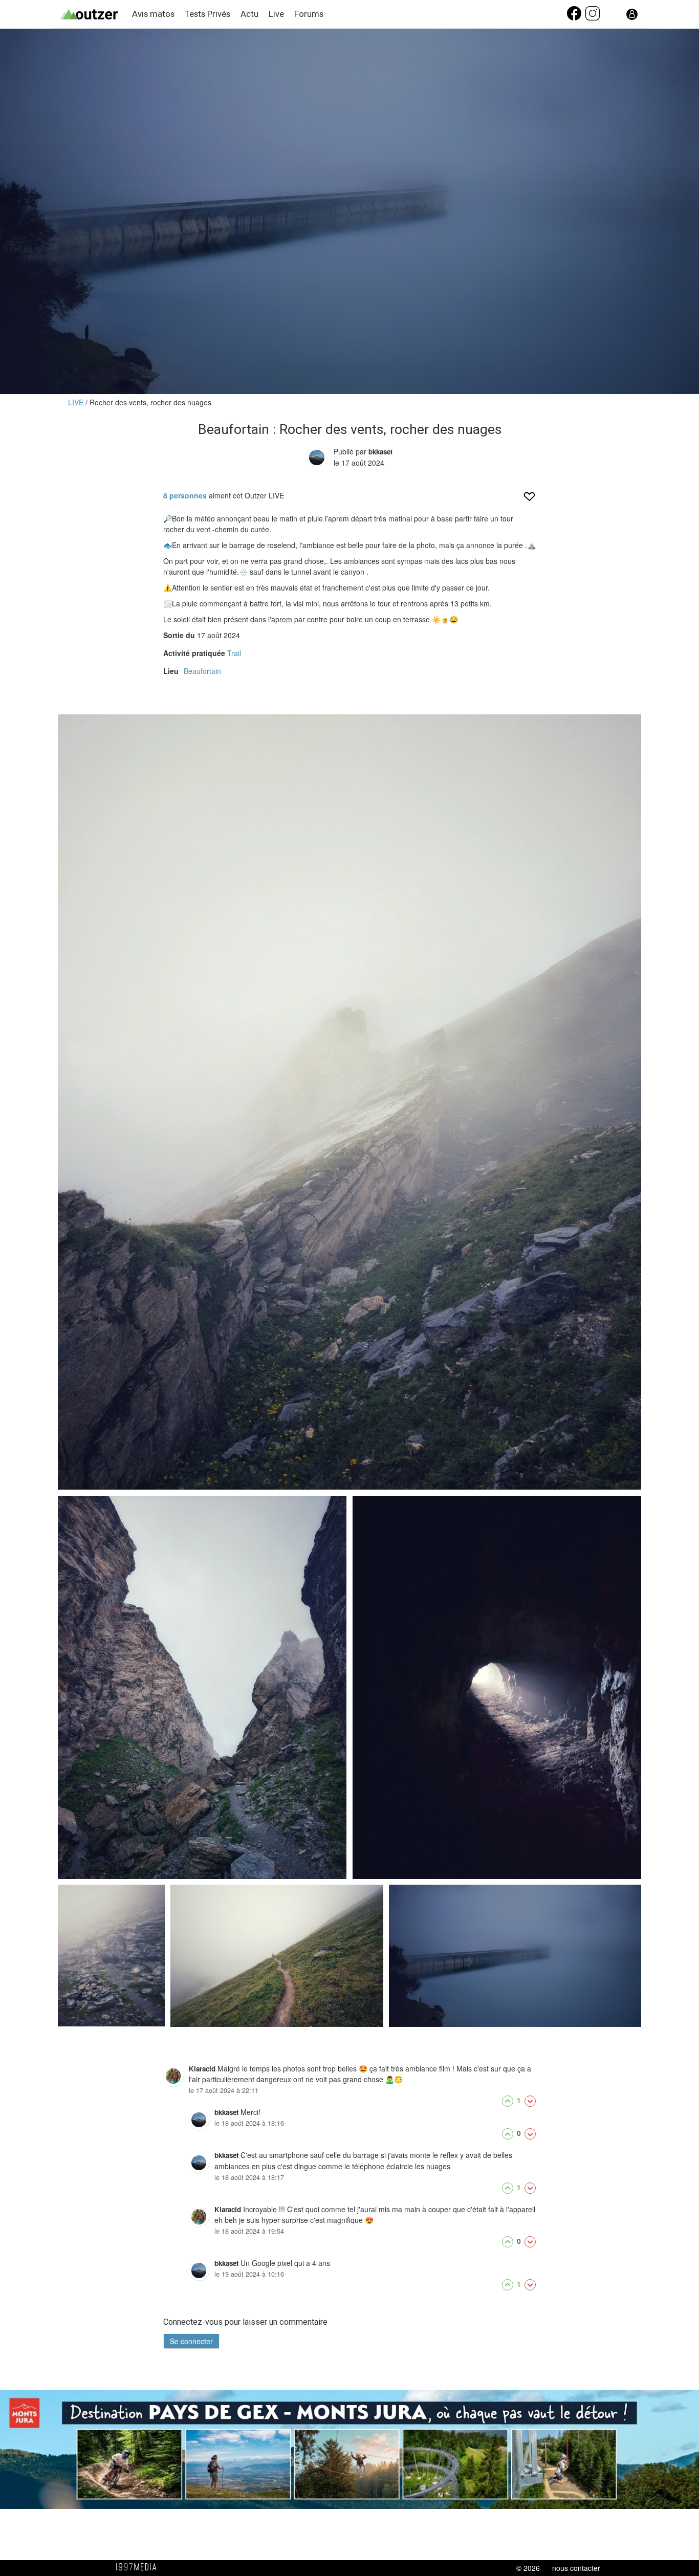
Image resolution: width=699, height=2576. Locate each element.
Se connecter (191, 2341)
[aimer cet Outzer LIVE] (529, 500)
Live (276, 14)
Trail (234, 653)
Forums (309, 14)
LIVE (77, 402)
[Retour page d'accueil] (96, 15)
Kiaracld (202, 2069)
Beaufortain (202, 671)
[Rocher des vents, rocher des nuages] (349, 1102)
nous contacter (576, 2568)
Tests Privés (207, 14)
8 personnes (185, 495)
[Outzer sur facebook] (575, 18)
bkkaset (380, 452)
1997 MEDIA (139, 2567)
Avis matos (153, 14)
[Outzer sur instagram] (593, 18)
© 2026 (528, 2568)
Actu (249, 14)
